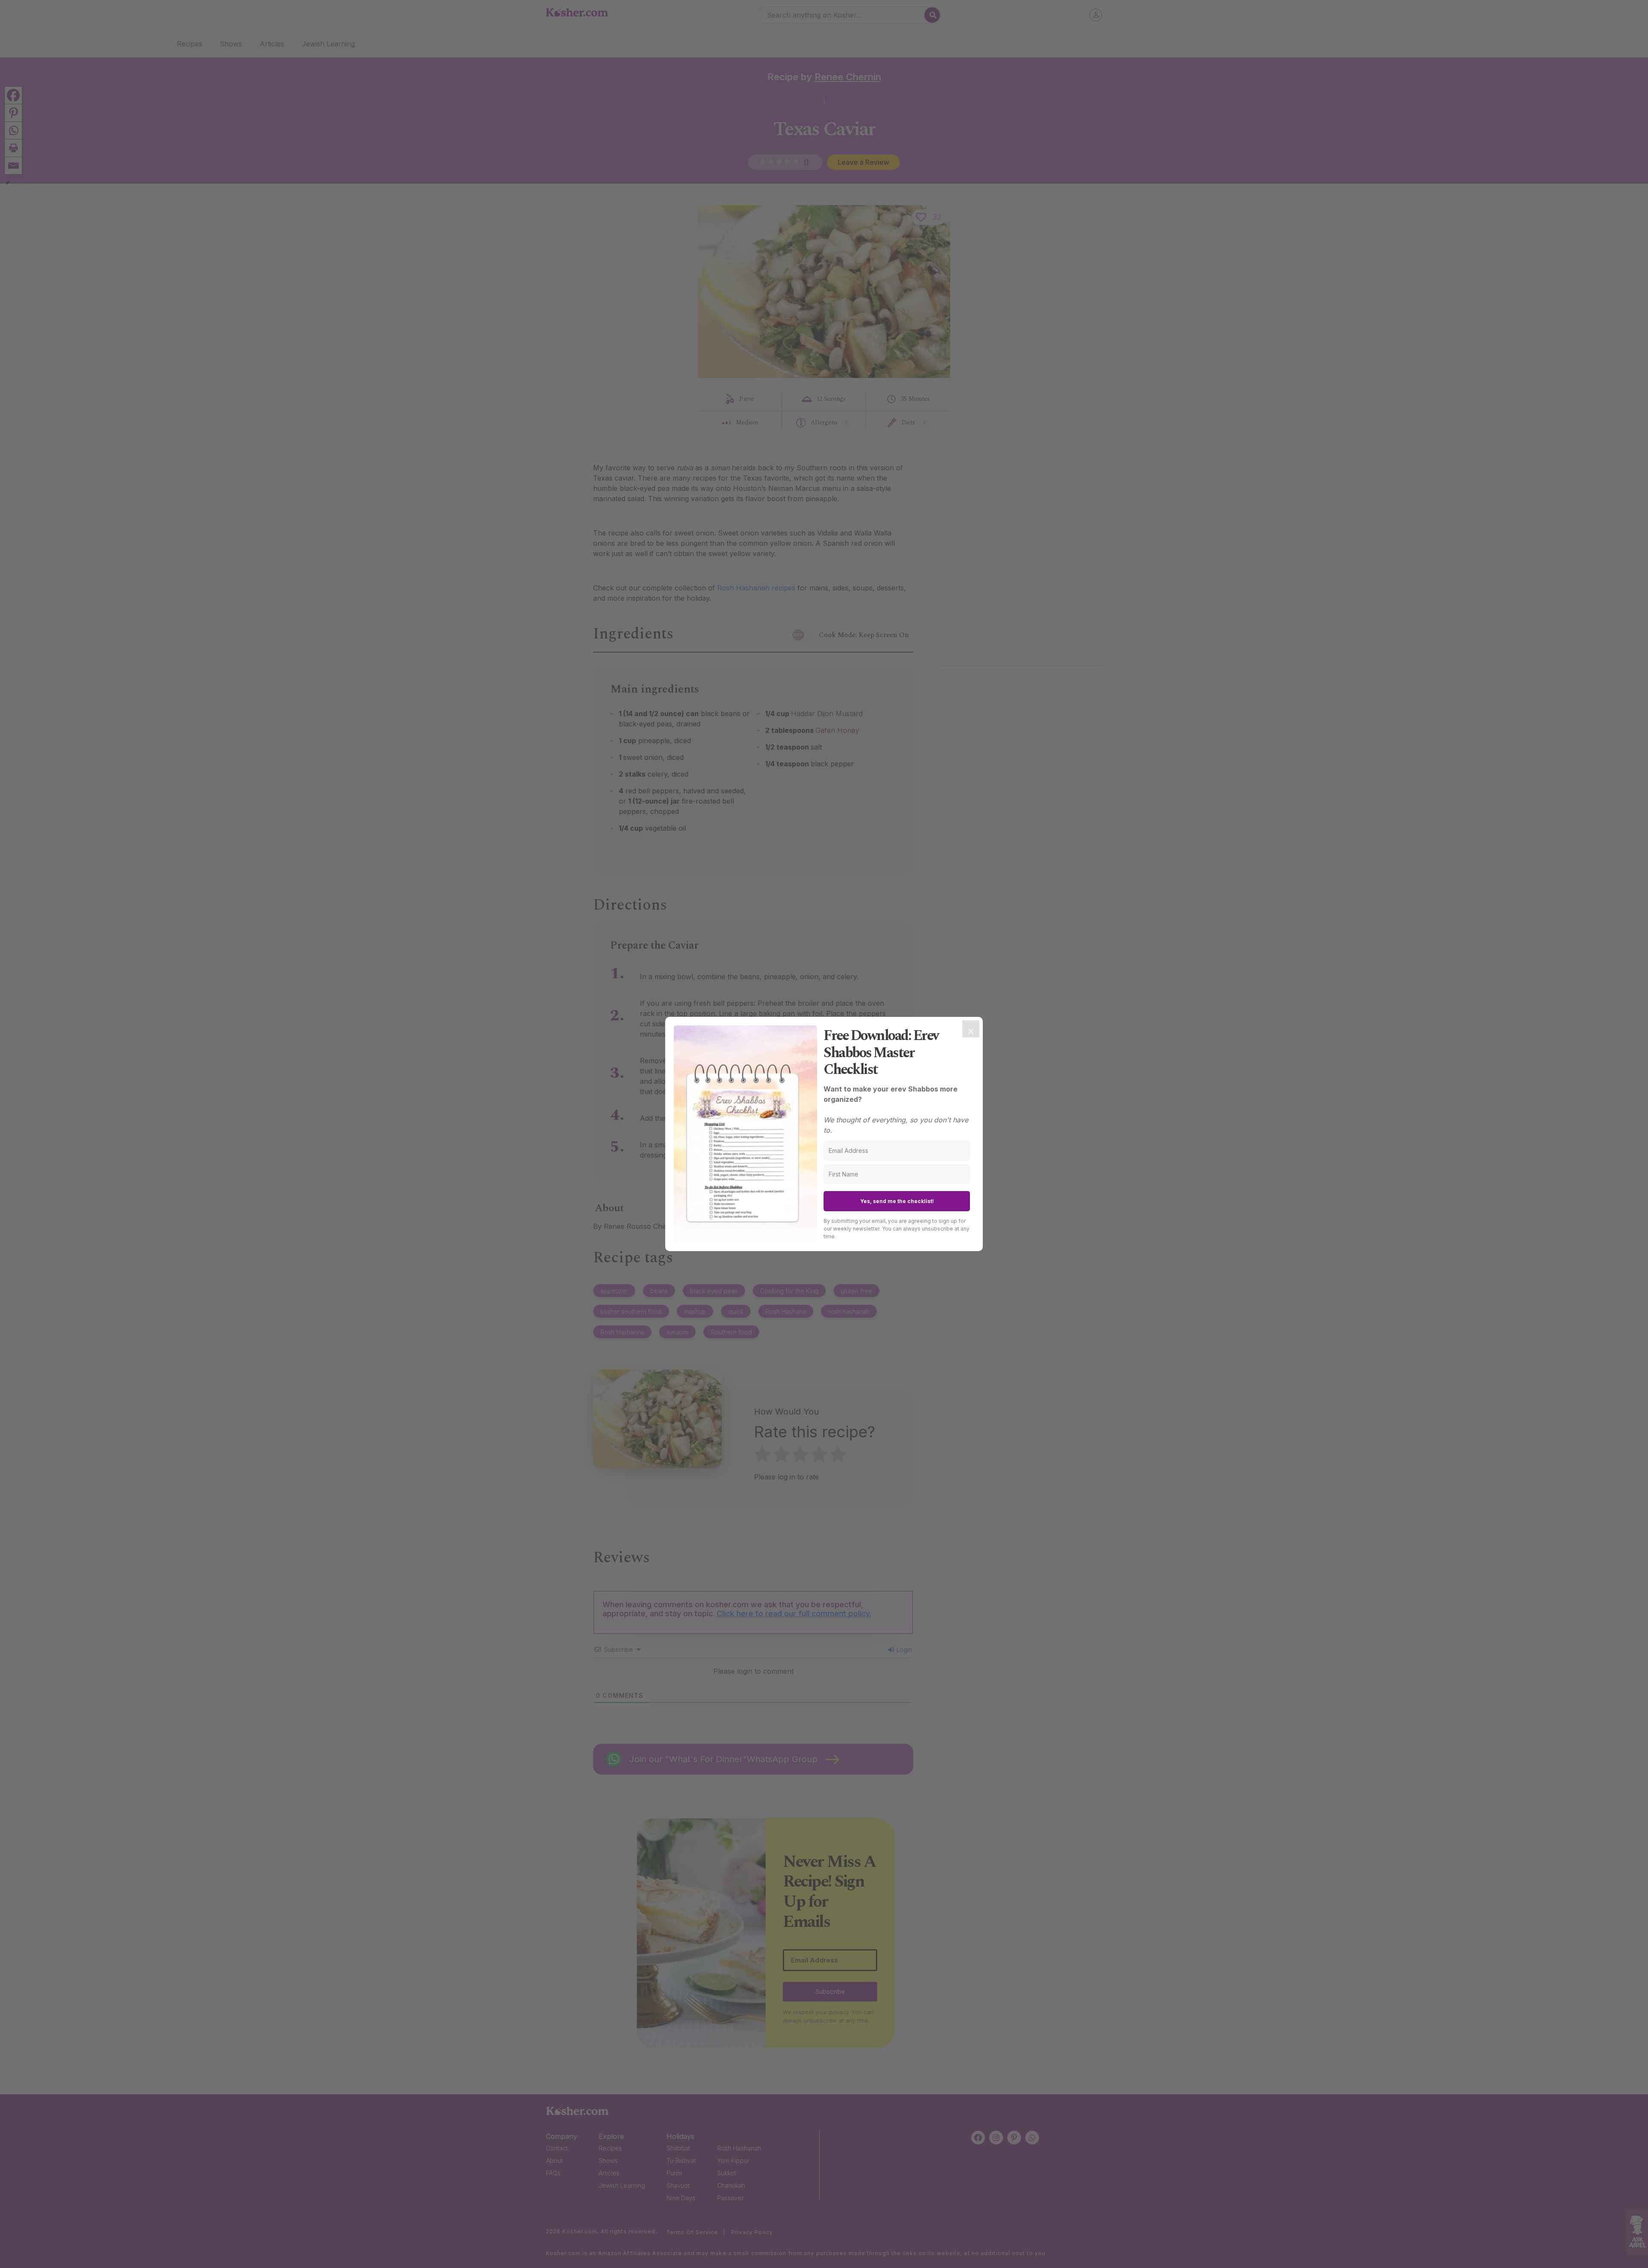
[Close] (971, 1029)
